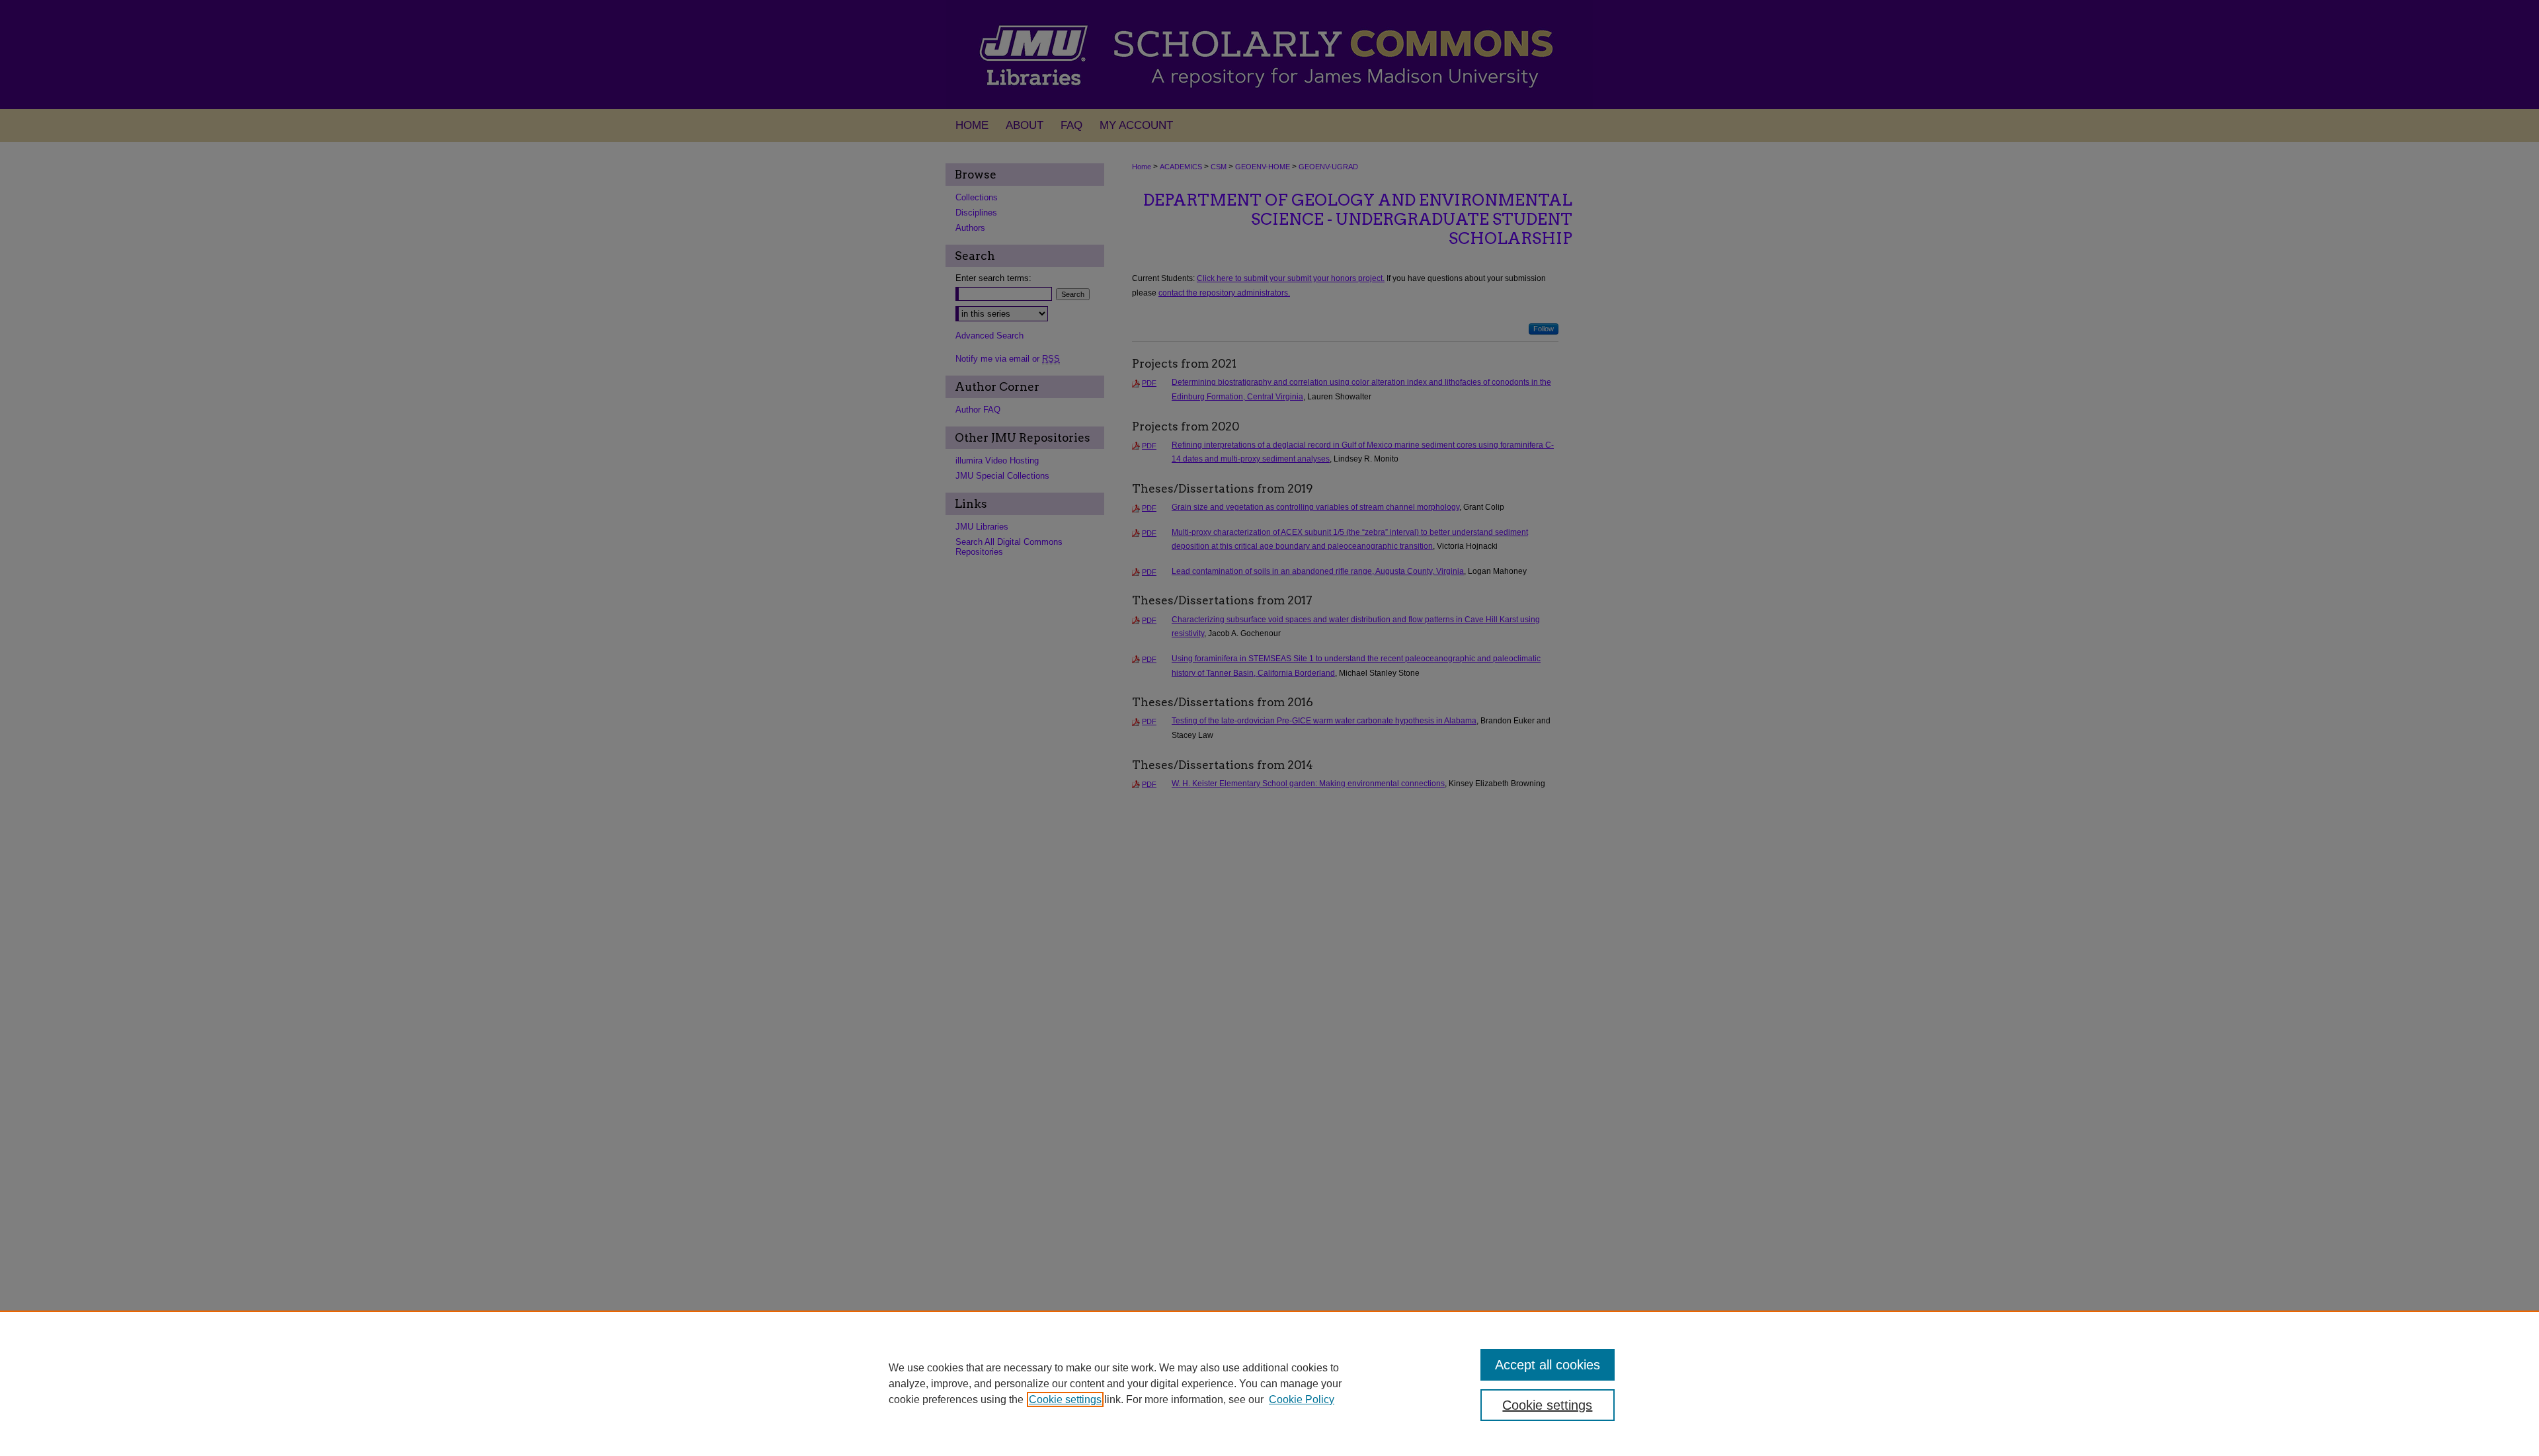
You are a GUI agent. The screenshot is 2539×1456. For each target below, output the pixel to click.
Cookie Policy (1302, 1399)
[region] (1269, 1383)
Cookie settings (1065, 1399)
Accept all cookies (1548, 1365)
